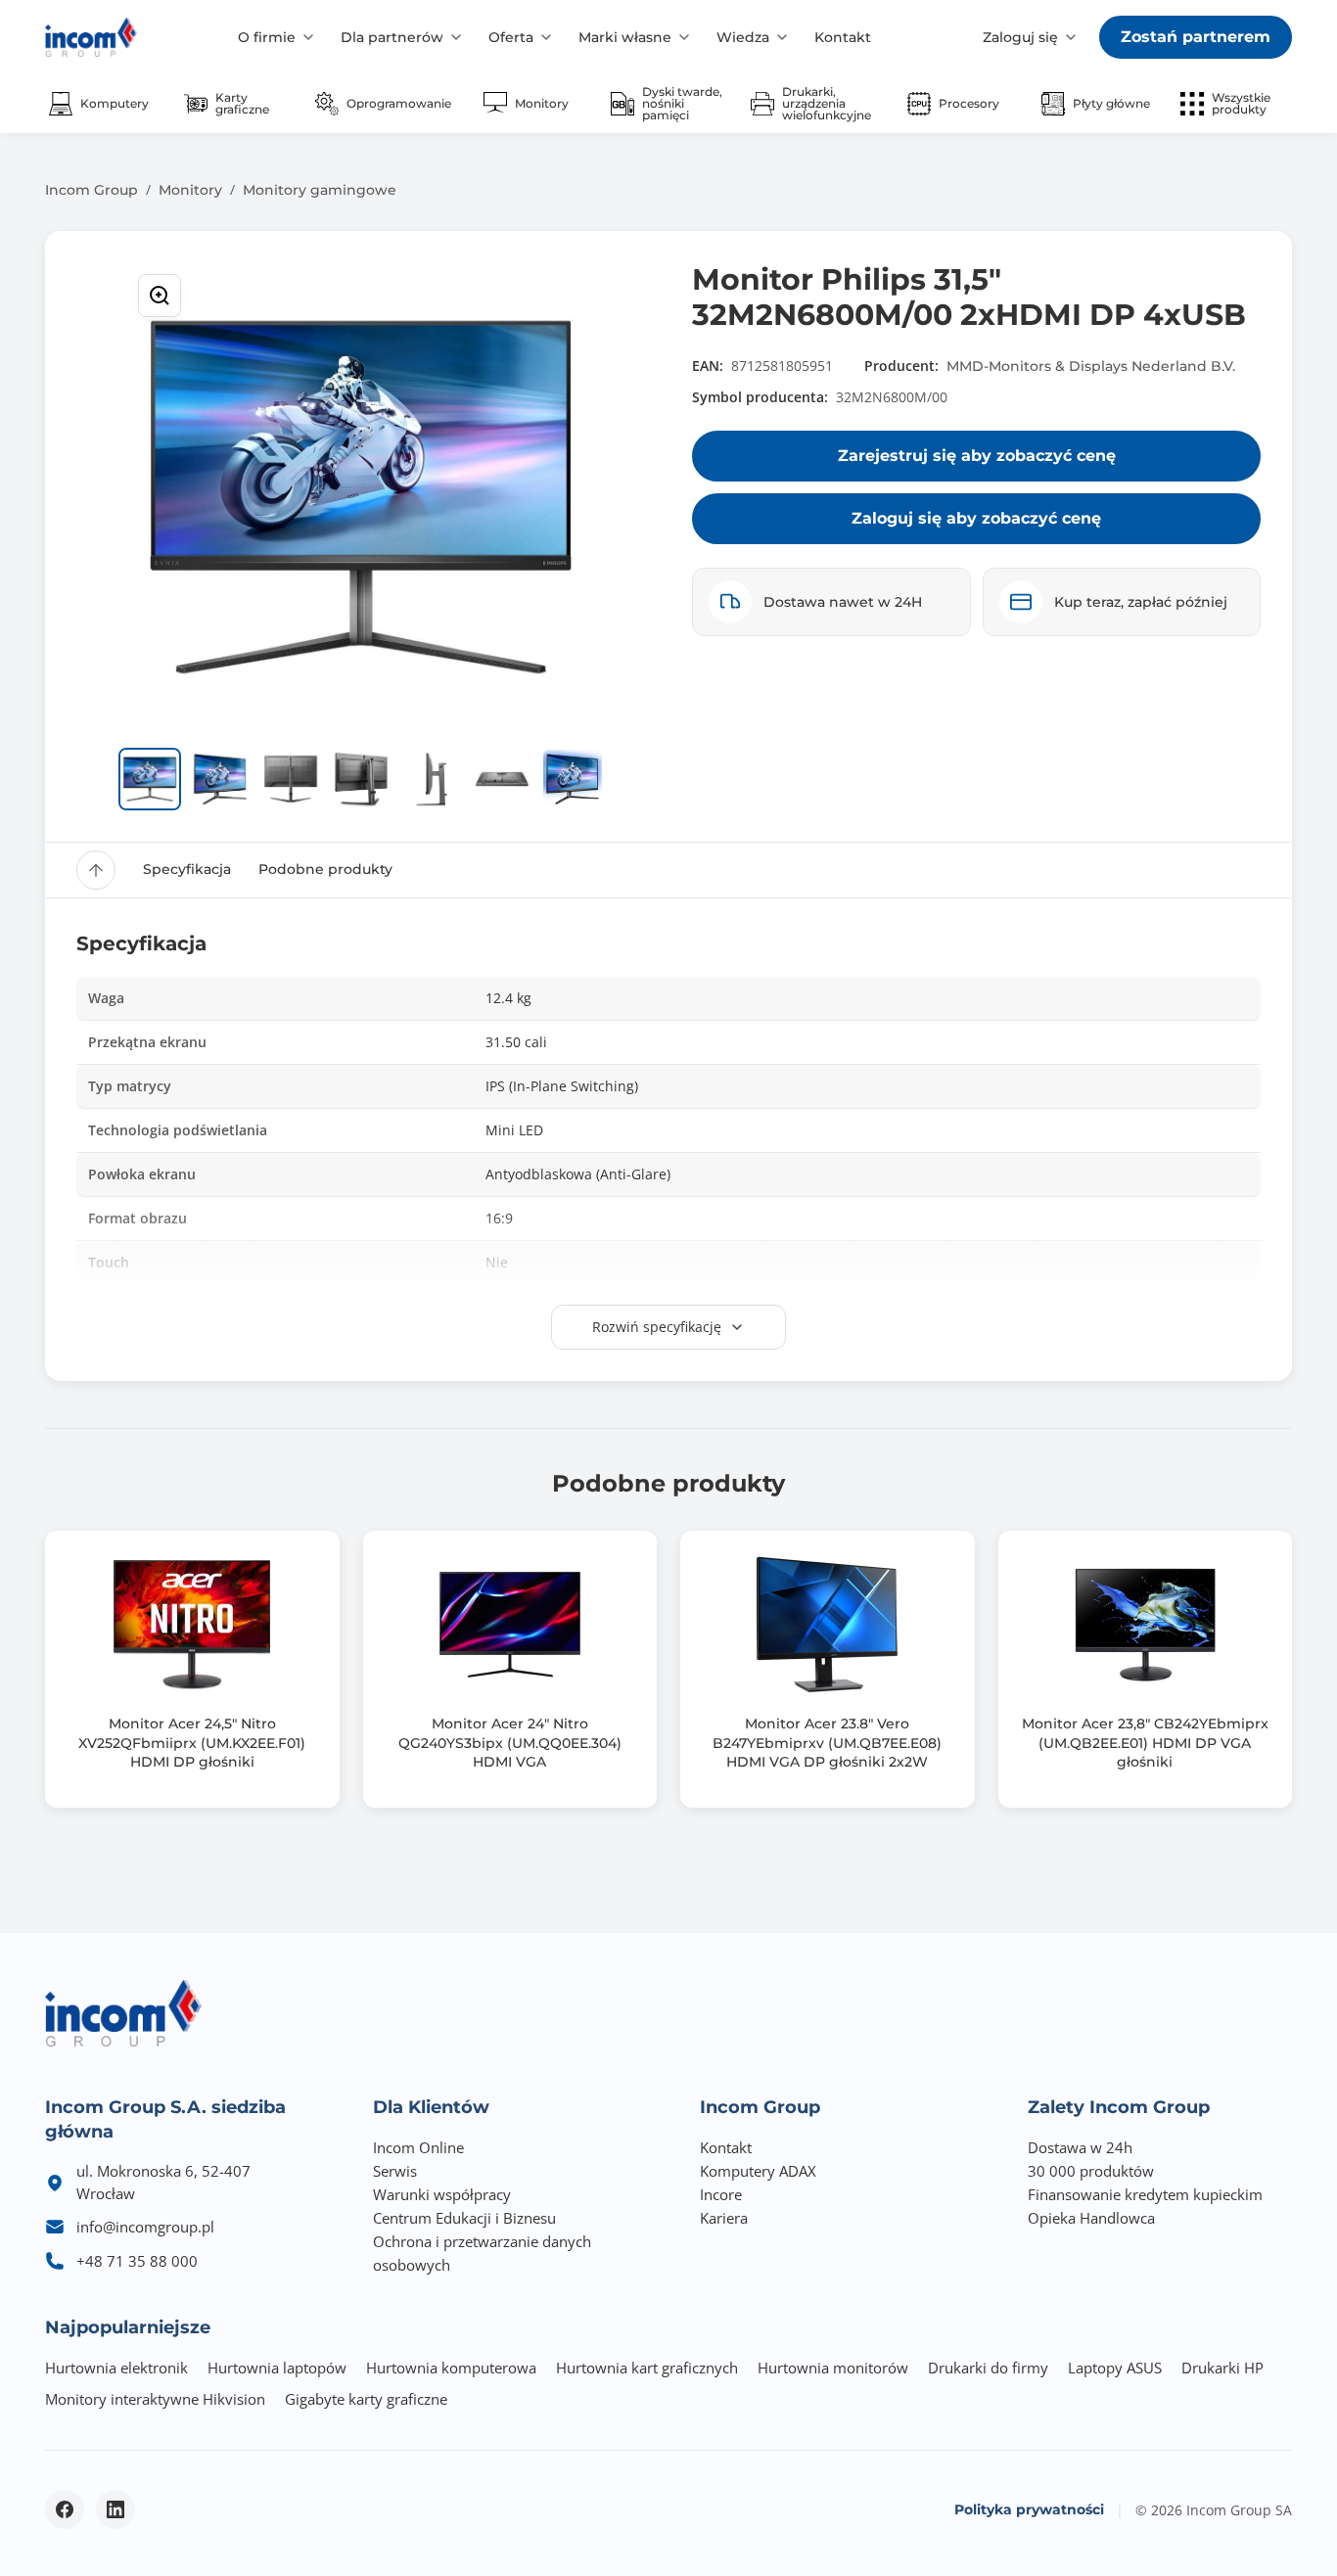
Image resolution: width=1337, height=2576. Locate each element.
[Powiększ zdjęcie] (160, 296)
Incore (721, 2194)
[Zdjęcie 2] (220, 779)
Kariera (724, 2218)
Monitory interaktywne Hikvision (155, 2399)
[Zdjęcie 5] (432, 779)
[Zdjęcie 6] (502, 779)
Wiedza (743, 37)
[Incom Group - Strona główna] (91, 37)
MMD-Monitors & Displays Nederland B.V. (1091, 366)
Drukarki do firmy (988, 2368)
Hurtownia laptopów (277, 2368)
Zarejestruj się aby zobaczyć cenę (977, 456)
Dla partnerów (392, 37)
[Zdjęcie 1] (150, 779)
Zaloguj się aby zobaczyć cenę (976, 518)
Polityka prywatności (1029, 2509)
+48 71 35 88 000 (137, 2261)
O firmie (267, 37)
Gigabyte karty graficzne (366, 2399)
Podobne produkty (325, 869)
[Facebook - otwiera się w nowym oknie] (65, 2509)
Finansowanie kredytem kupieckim (1145, 2194)
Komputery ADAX (758, 2171)
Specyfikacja (187, 869)
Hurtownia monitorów (833, 2368)
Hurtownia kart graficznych (647, 2368)
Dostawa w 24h (1080, 2147)
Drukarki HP (1222, 2368)
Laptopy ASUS (1115, 2368)
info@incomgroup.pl (145, 2227)
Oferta (511, 37)
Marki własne (625, 37)
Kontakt (843, 37)
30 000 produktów (1091, 2171)
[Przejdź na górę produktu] (96, 870)
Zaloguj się (1020, 37)
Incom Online (418, 2147)
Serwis (395, 2171)
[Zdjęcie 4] (361, 779)
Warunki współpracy (442, 2194)
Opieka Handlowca (1091, 2218)
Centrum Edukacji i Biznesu (464, 2218)
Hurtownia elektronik (116, 2368)
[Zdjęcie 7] (573, 779)
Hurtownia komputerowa (451, 2368)
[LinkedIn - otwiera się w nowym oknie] (115, 2509)
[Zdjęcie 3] (291, 779)
